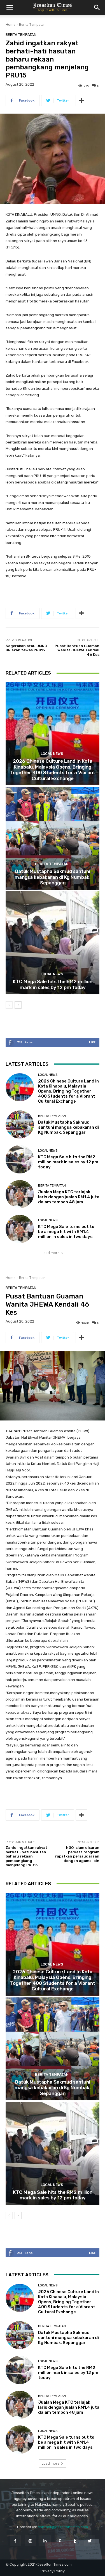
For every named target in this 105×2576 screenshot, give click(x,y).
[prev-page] (9, 1005)
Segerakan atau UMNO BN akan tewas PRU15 (26, 648)
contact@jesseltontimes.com (63, 2527)
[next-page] (18, 1005)
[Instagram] (30, 2541)
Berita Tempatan (32, 24)
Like (92, 1042)
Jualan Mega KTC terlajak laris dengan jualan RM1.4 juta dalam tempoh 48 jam (69, 1197)
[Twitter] (90, 2541)
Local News (52, 754)
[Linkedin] (45, 2541)
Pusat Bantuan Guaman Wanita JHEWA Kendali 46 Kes (77, 650)
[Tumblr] (75, 2541)
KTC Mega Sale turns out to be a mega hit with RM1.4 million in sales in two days (66, 1232)
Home (11, 24)
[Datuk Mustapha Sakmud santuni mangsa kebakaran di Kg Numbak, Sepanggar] (53, 838)
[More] (81, 100)
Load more (51, 1253)
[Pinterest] (60, 2541)
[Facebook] (15, 2541)
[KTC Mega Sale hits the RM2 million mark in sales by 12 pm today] (53, 943)
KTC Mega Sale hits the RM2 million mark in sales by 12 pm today (53, 984)
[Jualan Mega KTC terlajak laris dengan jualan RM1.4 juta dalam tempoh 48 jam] (20, 1194)
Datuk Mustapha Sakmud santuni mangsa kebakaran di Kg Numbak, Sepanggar (53, 877)
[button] (10, 8)
